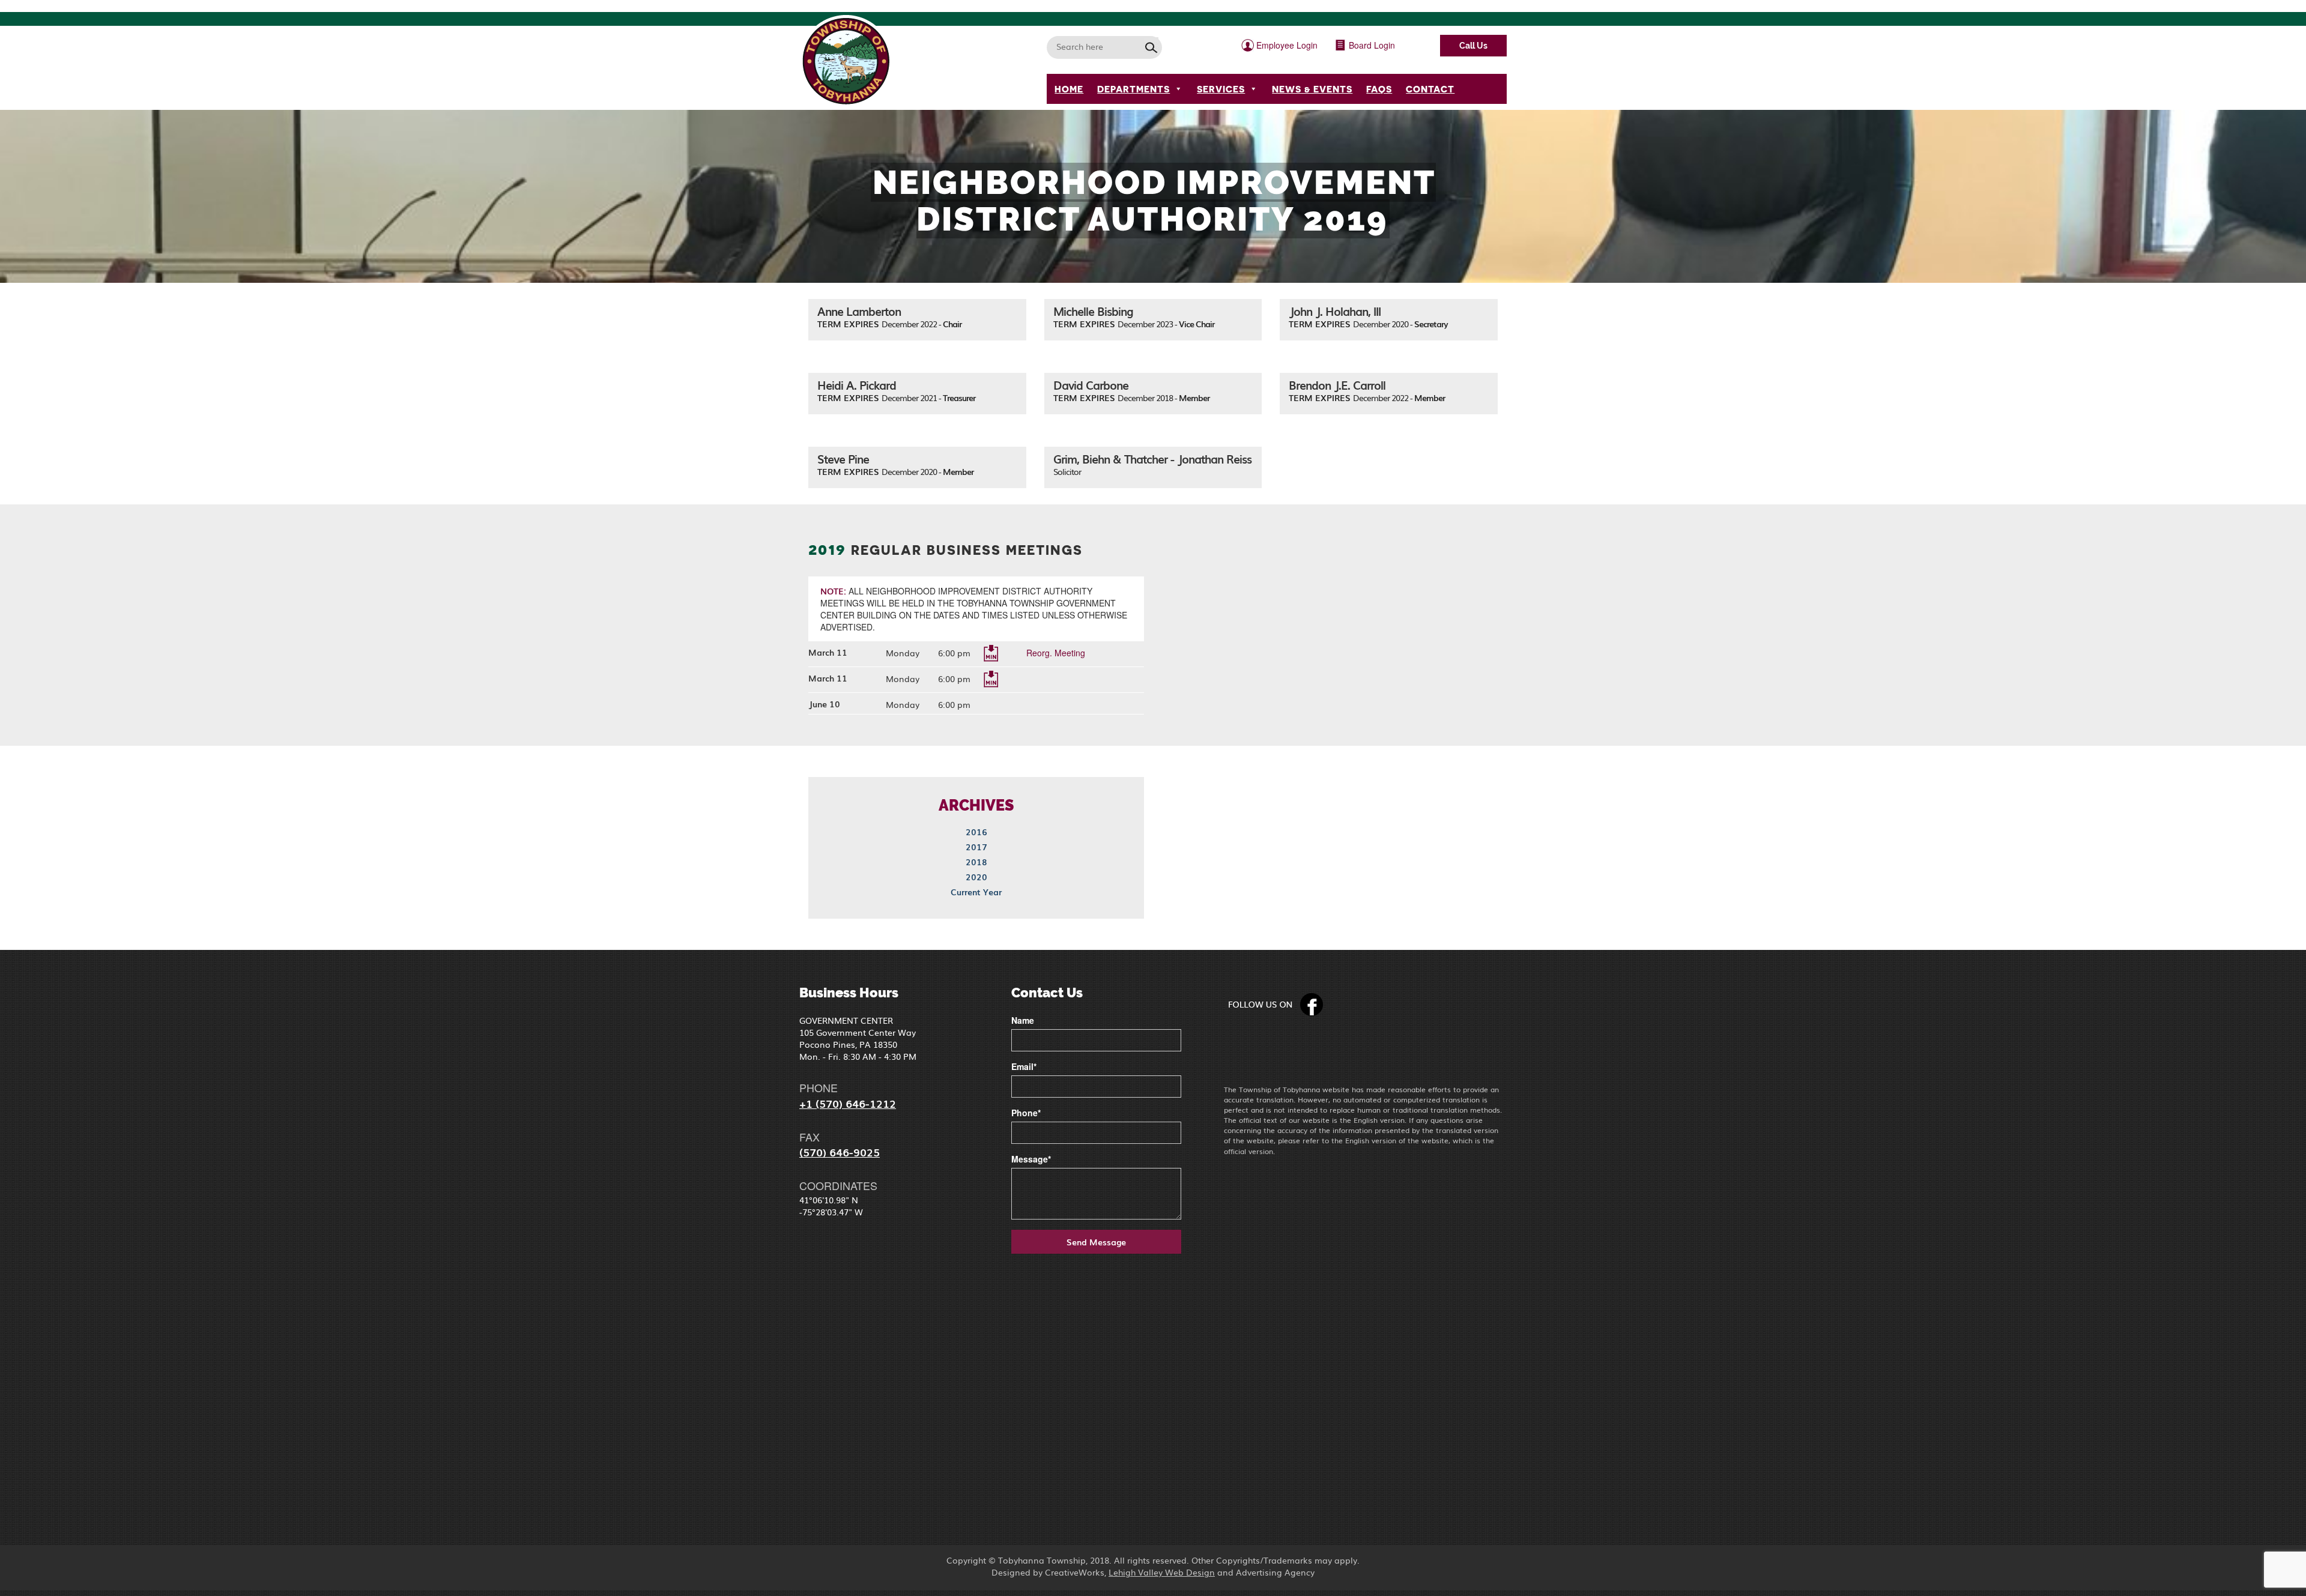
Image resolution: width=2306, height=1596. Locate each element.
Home (1069, 89)
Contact (1430, 89)
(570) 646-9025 (840, 1152)
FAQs (1379, 89)
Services (1221, 89)
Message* (1031, 1159)
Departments (1133, 89)
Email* (1024, 1066)
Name (1023, 1020)
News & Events (1312, 89)
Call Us (1473, 46)
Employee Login (1286, 45)
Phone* (1026, 1113)
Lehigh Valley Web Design (1162, 1572)
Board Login (1371, 45)
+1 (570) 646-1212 (848, 1103)
